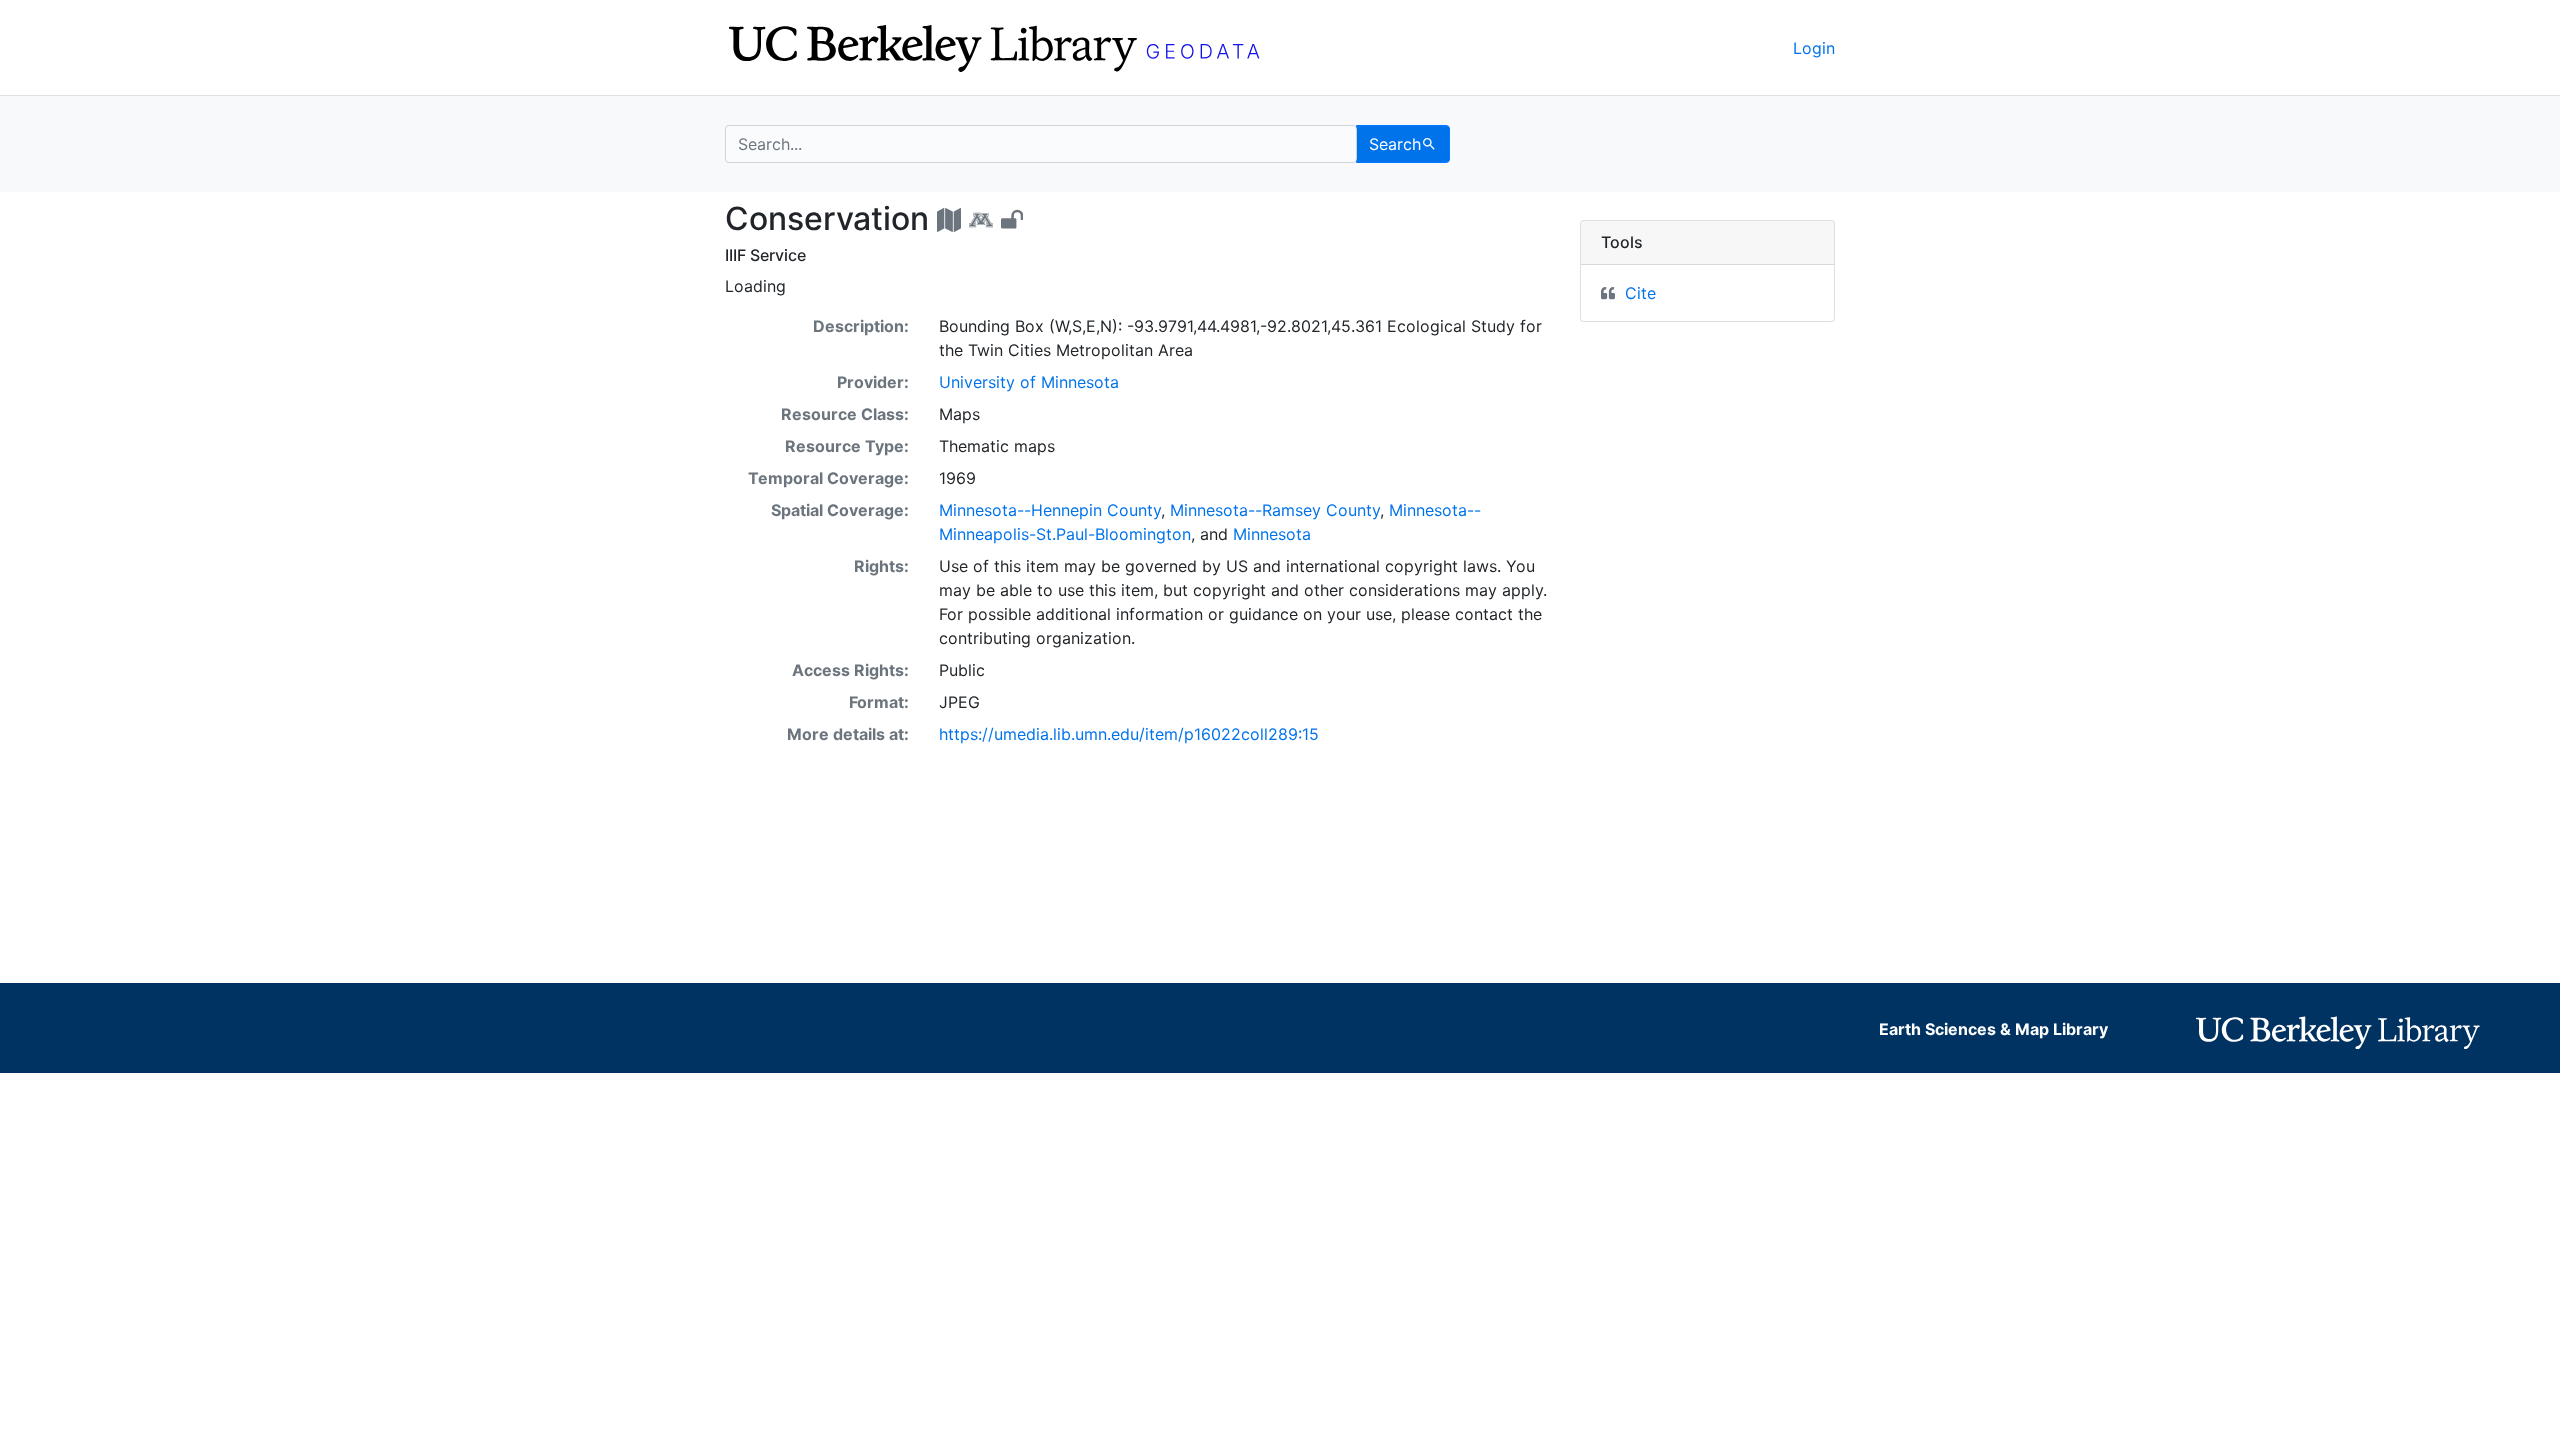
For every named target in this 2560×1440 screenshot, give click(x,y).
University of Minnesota (1029, 382)
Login (1814, 48)
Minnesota (1272, 534)
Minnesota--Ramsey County (1275, 510)
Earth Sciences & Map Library (1993, 1029)
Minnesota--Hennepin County (1050, 510)
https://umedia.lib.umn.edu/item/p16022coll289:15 (1129, 734)
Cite (1640, 293)
